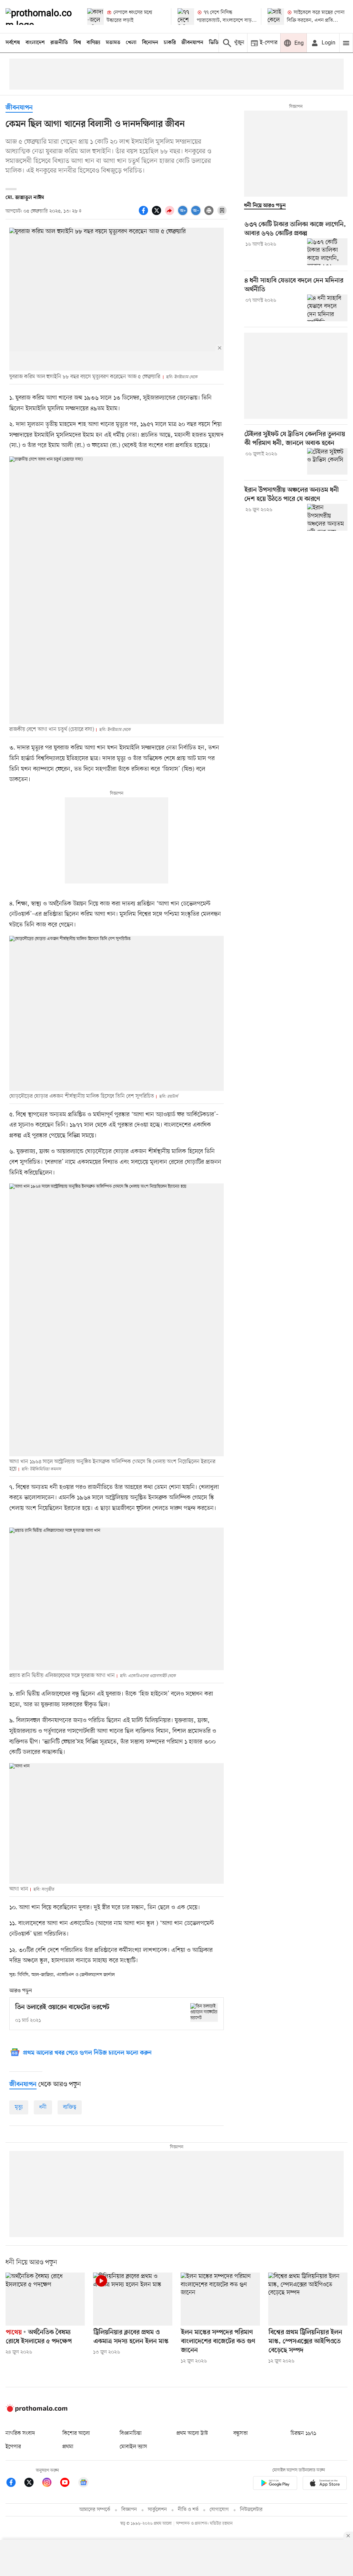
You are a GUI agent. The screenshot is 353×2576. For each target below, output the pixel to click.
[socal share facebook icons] (144, 214)
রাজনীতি (59, 43)
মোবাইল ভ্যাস (133, 2447)
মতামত (113, 43)
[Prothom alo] (41, 17)
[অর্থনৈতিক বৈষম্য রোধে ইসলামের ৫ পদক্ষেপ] (45, 2299)
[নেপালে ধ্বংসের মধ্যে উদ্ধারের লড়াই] (95, 17)
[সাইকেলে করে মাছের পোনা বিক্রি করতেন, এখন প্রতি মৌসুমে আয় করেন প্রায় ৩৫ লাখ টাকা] (276, 17)
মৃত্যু (19, 2107)
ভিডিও (215, 43)
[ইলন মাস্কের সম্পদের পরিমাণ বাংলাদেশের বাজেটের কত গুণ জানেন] (220, 2299)
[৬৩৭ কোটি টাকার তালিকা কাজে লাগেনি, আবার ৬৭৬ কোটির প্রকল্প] (327, 252)
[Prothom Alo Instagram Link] (50, 2484)
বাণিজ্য (93, 43)
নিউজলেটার (251, 2510)
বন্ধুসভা (241, 2433)
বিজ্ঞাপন (129, 2510)
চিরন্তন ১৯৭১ (303, 2433)
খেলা (131, 43)
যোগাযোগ (219, 2510)
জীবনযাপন (192, 43)
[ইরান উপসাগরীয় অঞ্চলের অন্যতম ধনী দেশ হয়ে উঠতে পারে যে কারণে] (327, 517)
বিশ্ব (77, 43)
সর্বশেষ (13, 43)
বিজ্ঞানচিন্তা (131, 2433)
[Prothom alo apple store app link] (325, 2484)
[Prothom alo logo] (37, 2410)
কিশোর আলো (76, 2433)
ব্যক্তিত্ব (70, 2107)
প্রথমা (68, 2447)
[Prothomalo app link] (275, 2484)
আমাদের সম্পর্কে (95, 2510)
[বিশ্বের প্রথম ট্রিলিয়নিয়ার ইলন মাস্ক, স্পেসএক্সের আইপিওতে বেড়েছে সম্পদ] (308, 2299)
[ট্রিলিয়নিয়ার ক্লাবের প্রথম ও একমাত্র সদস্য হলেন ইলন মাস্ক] (133, 2299)
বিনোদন (150, 43)
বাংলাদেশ (35, 43)
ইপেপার (13, 2447)
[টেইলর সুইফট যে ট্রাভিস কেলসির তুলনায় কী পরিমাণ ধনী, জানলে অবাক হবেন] (327, 462)
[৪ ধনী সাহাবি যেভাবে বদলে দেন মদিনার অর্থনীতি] (327, 308)
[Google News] (83, 2484)
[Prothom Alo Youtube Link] (68, 2484)
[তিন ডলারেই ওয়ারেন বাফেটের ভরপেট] (204, 2012)
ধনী (43, 2107)
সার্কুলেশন (157, 2510)
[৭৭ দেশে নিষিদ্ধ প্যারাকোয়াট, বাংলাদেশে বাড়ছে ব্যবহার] (186, 17)
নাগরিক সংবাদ (20, 2433)
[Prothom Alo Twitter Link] (32, 2484)
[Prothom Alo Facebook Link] (14, 2484)
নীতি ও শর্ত (188, 2510)
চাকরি (170, 43)
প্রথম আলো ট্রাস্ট (192, 2433)
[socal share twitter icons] (158, 214)
